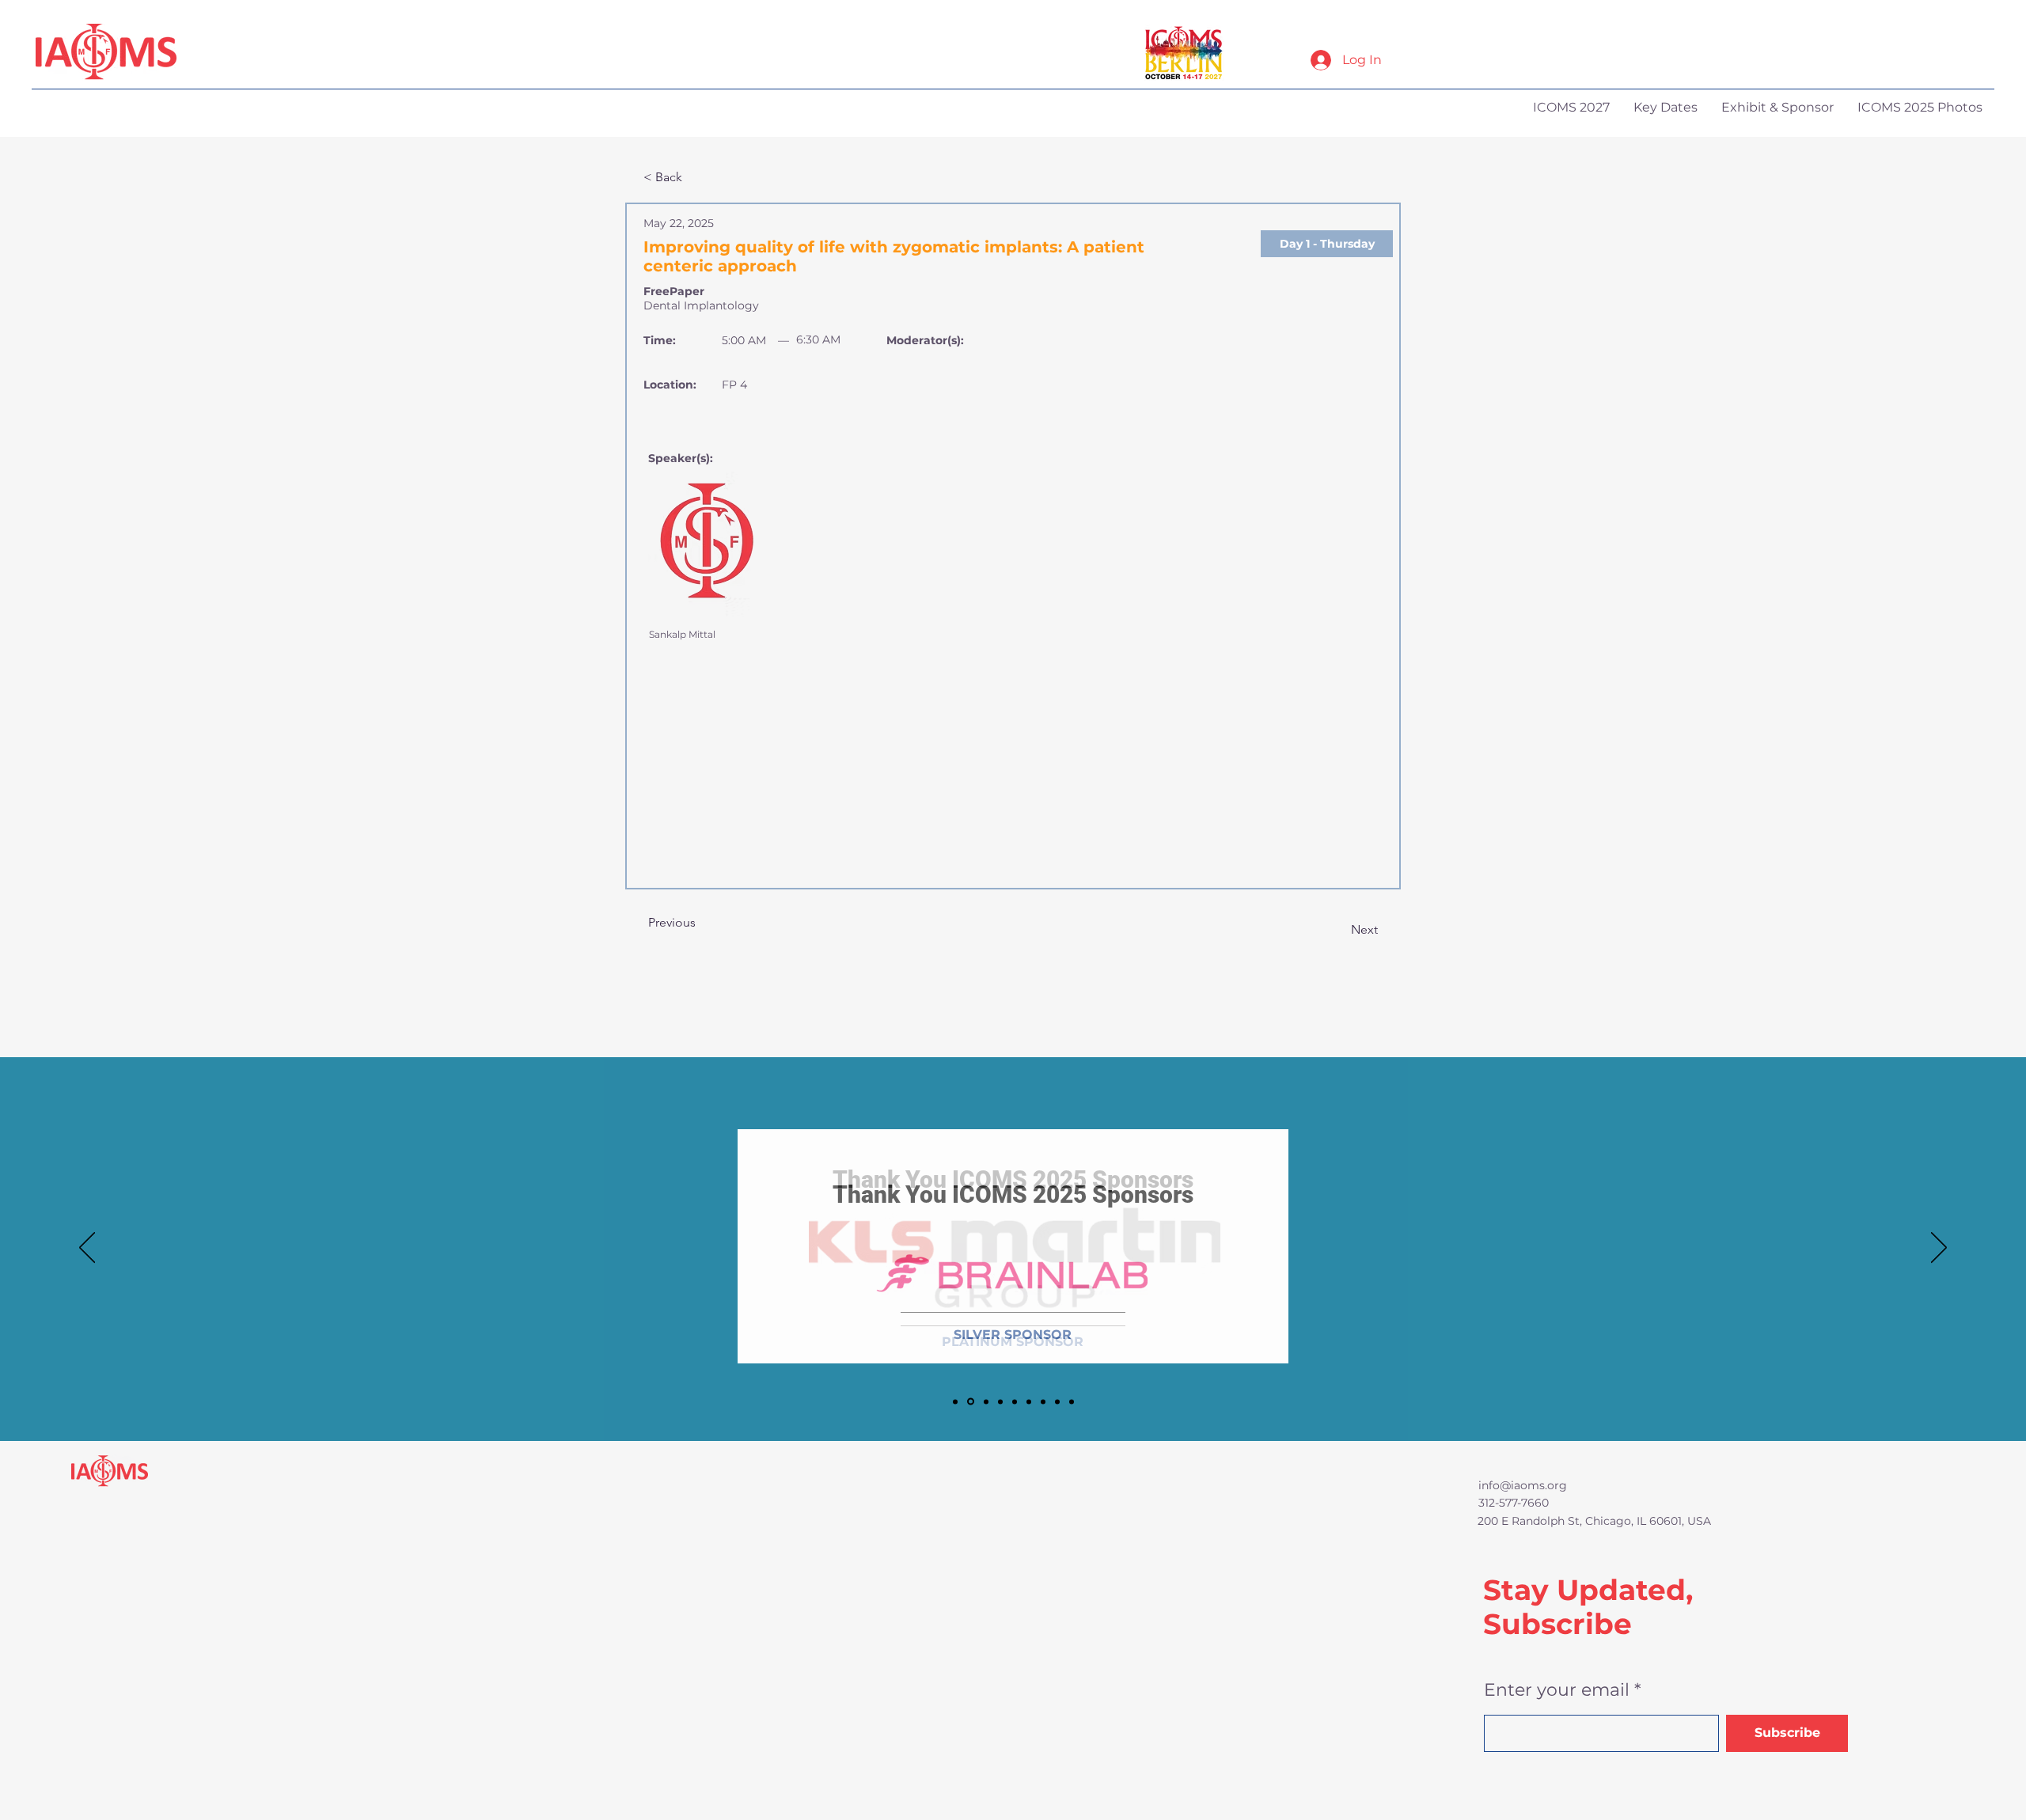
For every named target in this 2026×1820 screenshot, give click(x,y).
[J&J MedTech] (986, 1401)
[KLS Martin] (955, 1401)
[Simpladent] (1072, 1401)
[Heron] (1029, 1401)
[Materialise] (1043, 1401)
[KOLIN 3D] (1000, 1401)
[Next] (1939, 1249)
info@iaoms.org (1523, 1485)
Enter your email (1557, 1690)
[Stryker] (1015, 1401)
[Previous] (87, 1249)
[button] (1327, 244)
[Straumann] (1057, 1401)
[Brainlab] (971, 1402)
